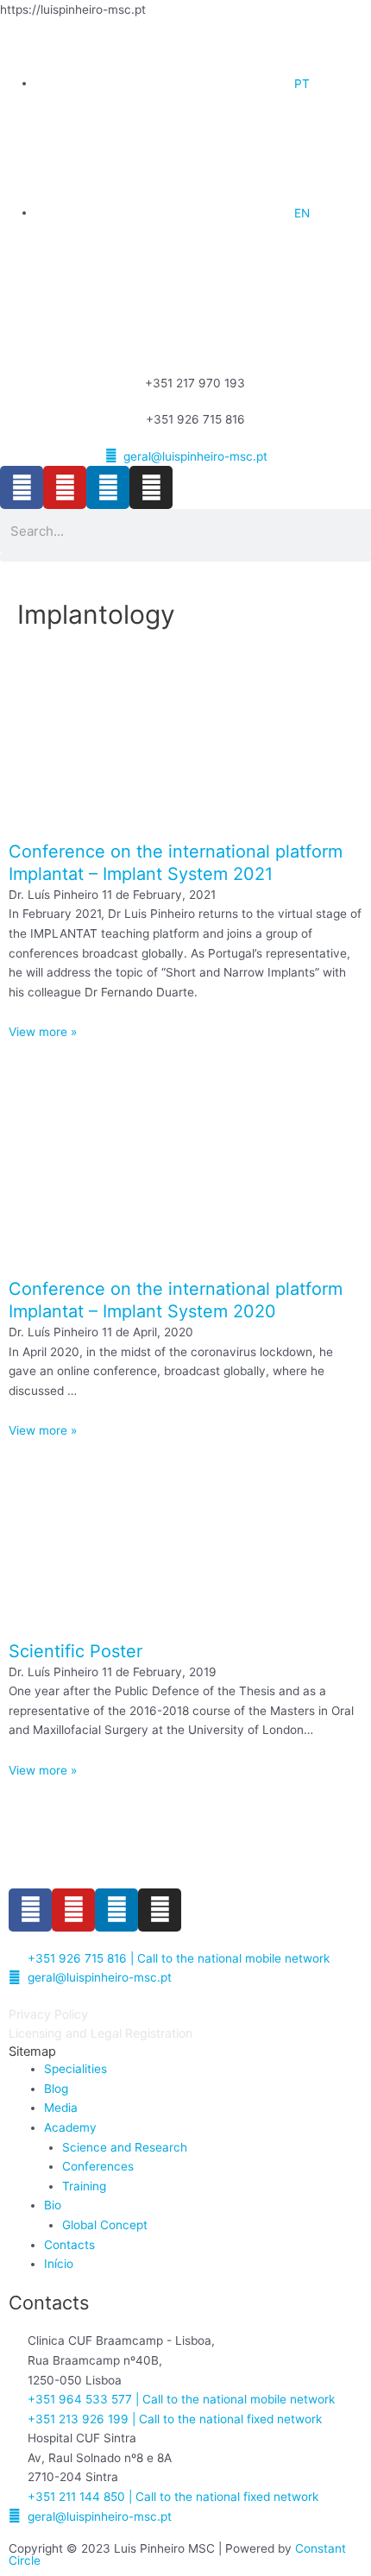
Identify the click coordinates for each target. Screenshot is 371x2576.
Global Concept (105, 2225)
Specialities (75, 2069)
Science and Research (125, 2147)
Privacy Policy (48, 2014)
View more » (43, 1032)
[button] (185, 557)
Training (84, 2186)
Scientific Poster (75, 1651)
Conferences (98, 2166)
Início (59, 2264)
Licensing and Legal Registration (101, 2033)
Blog (56, 2089)
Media (61, 2108)
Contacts (69, 2245)
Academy (70, 2127)
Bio (53, 2205)
